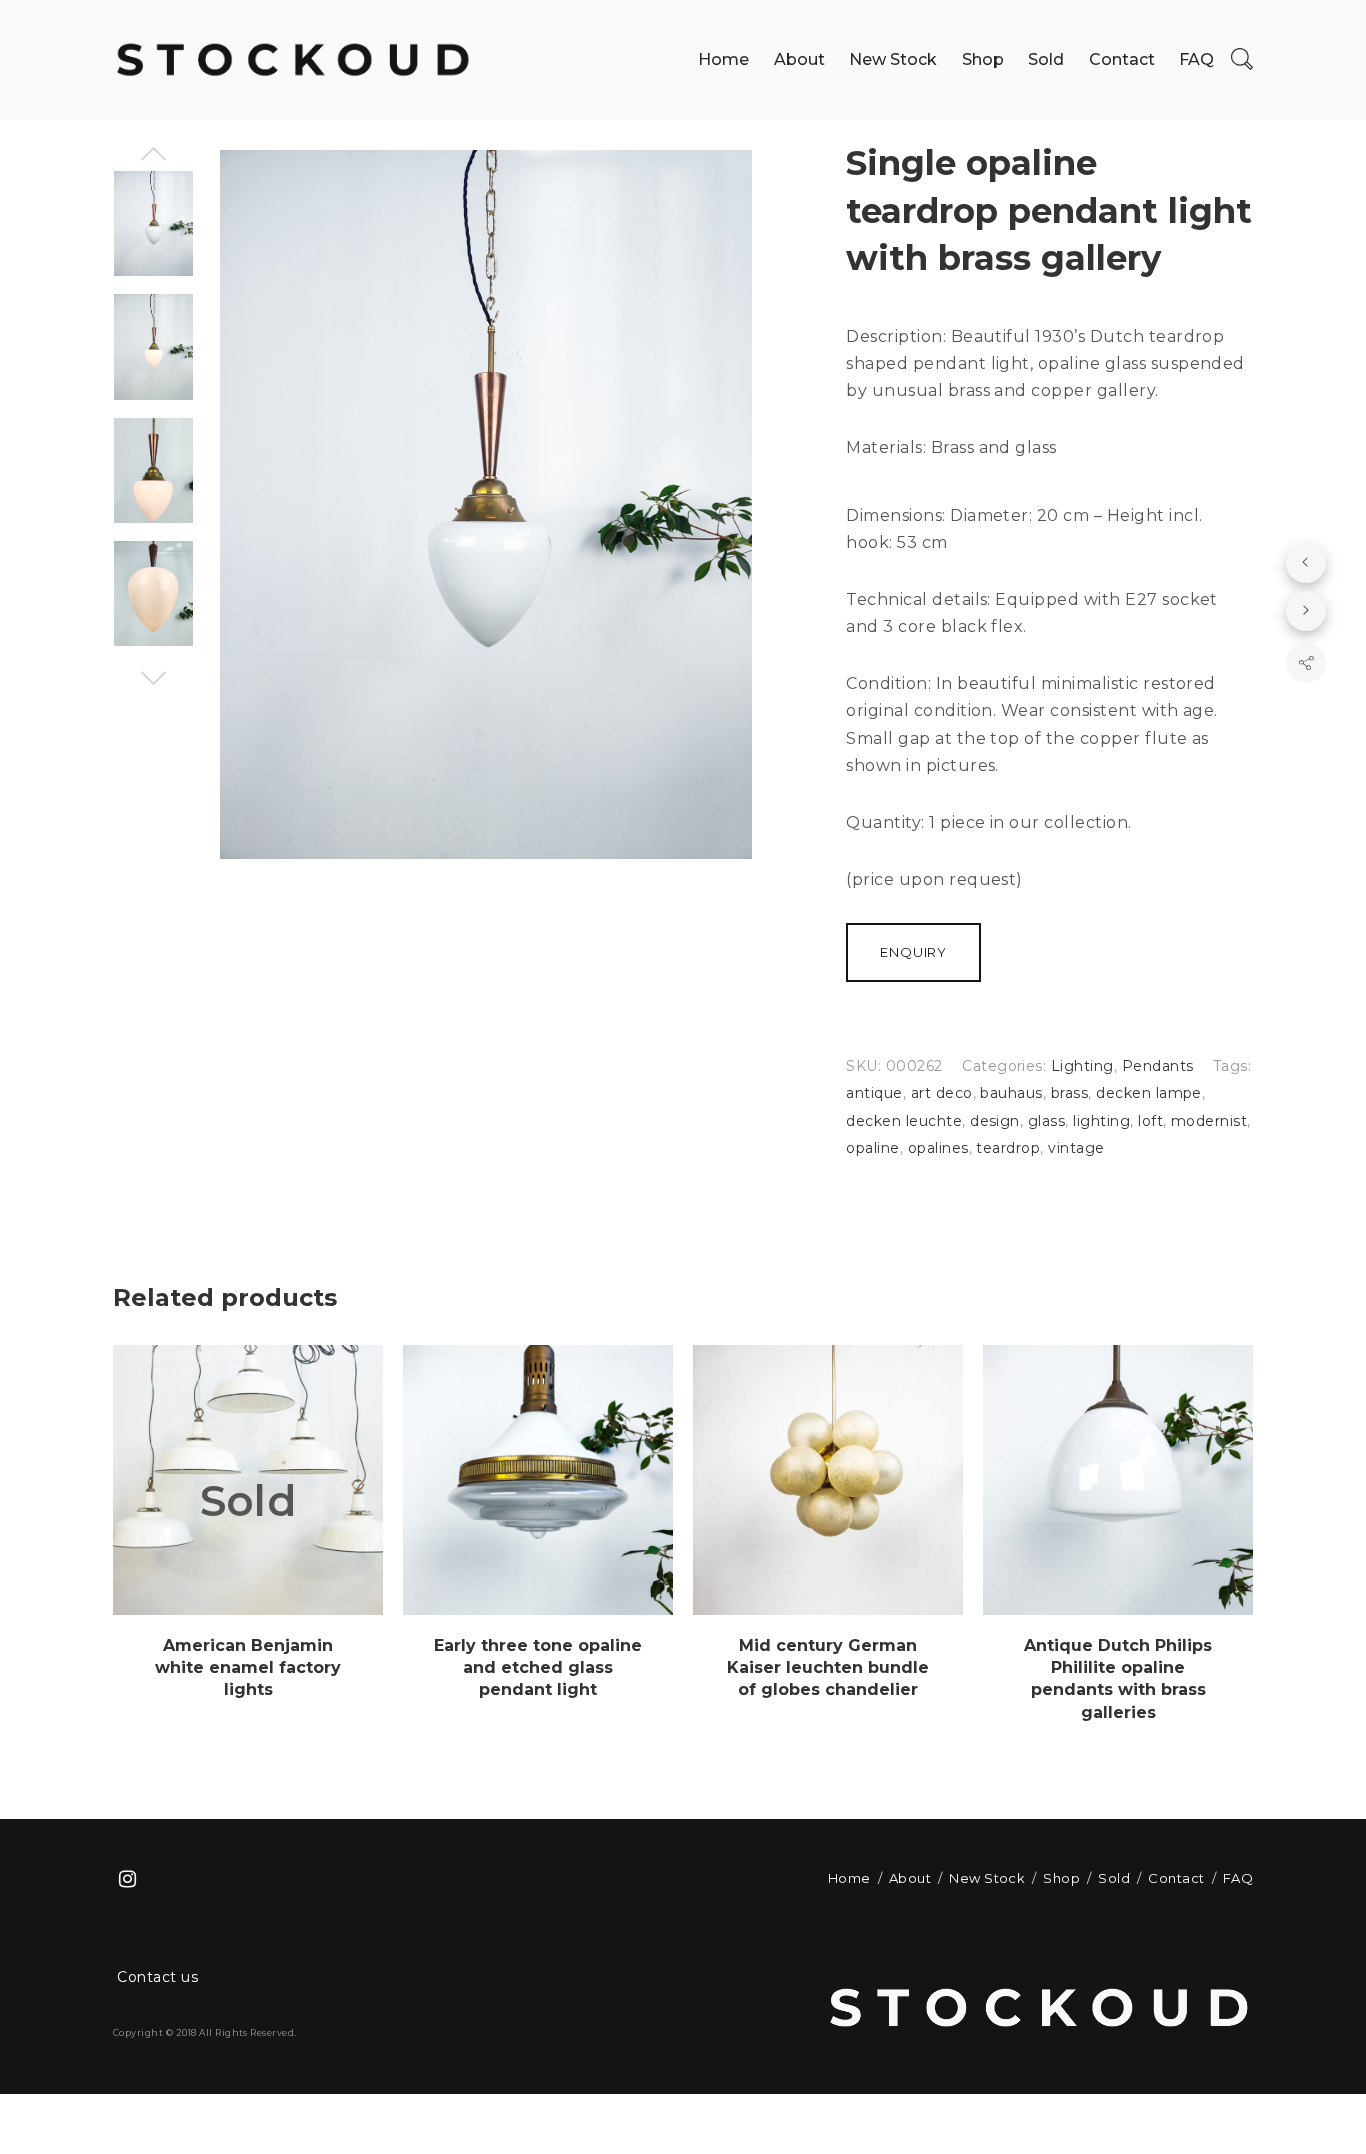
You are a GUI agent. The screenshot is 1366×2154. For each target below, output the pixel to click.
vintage (1076, 1148)
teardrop (1008, 1148)
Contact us (157, 1977)
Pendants (1158, 1066)
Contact (1122, 59)
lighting (1101, 1121)
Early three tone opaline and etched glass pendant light (538, 1668)
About (799, 59)
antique (874, 1093)
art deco (942, 1093)
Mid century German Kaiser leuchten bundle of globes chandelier (828, 1668)
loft (1150, 1121)
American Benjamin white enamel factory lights (248, 1668)
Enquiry (913, 952)
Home (723, 59)
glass (1046, 1121)
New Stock (893, 59)
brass (1069, 1093)
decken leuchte (904, 1121)
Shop (983, 59)
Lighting (1082, 1066)
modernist (1209, 1121)
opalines (938, 1148)
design (995, 1121)
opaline (872, 1148)
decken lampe (1149, 1093)
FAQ (1196, 59)
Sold (1046, 59)
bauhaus (1011, 1093)
